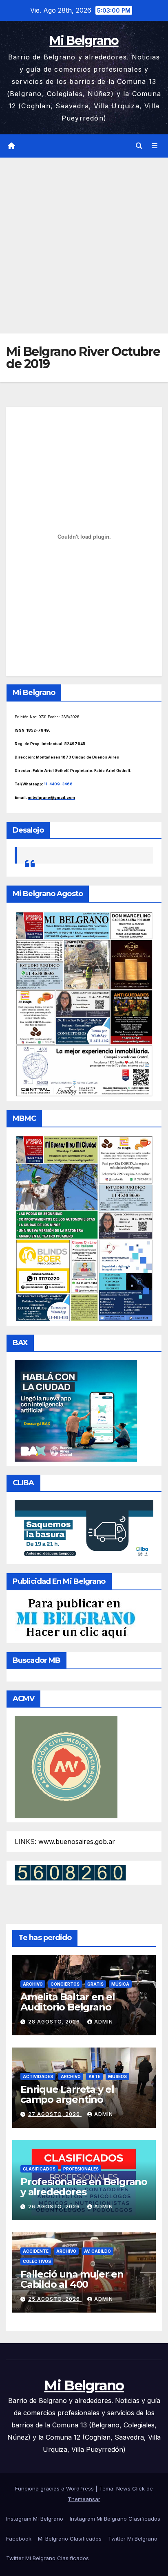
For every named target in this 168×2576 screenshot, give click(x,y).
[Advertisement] (84, 246)
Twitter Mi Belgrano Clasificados (48, 2558)
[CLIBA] (84, 1529)
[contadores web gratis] (70, 1872)
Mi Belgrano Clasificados (70, 2539)
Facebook (19, 2539)
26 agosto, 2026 (55, 2207)
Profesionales (81, 2169)
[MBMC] (84, 1228)
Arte (94, 2076)
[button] (139, 146)
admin (104, 2022)
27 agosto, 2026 (55, 2114)
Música (120, 1984)
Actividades (38, 2076)
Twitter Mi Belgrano (133, 2539)
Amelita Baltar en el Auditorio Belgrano (68, 2002)
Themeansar (84, 2499)
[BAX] (76, 1410)
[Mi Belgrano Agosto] (84, 1003)
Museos (117, 2076)
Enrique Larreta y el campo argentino (67, 2094)
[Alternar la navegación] (155, 146)
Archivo (33, 1984)
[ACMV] (66, 1766)
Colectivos (37, 2261)
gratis (95, 1984)
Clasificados (39, 2169)
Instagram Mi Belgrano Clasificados (115, 2519)
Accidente (36, 2251)
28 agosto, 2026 (55, 2022)
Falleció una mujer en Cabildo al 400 (72, 2279)
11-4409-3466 (58, 784)
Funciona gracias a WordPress (55, 2488)
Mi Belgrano (84, 41)
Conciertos (65, 1984)
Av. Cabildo (97, 2251)
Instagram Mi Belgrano (35, 2519)
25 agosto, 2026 (55, 2299)
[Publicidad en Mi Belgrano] (75, 1618)
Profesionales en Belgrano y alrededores (84, 2187)
